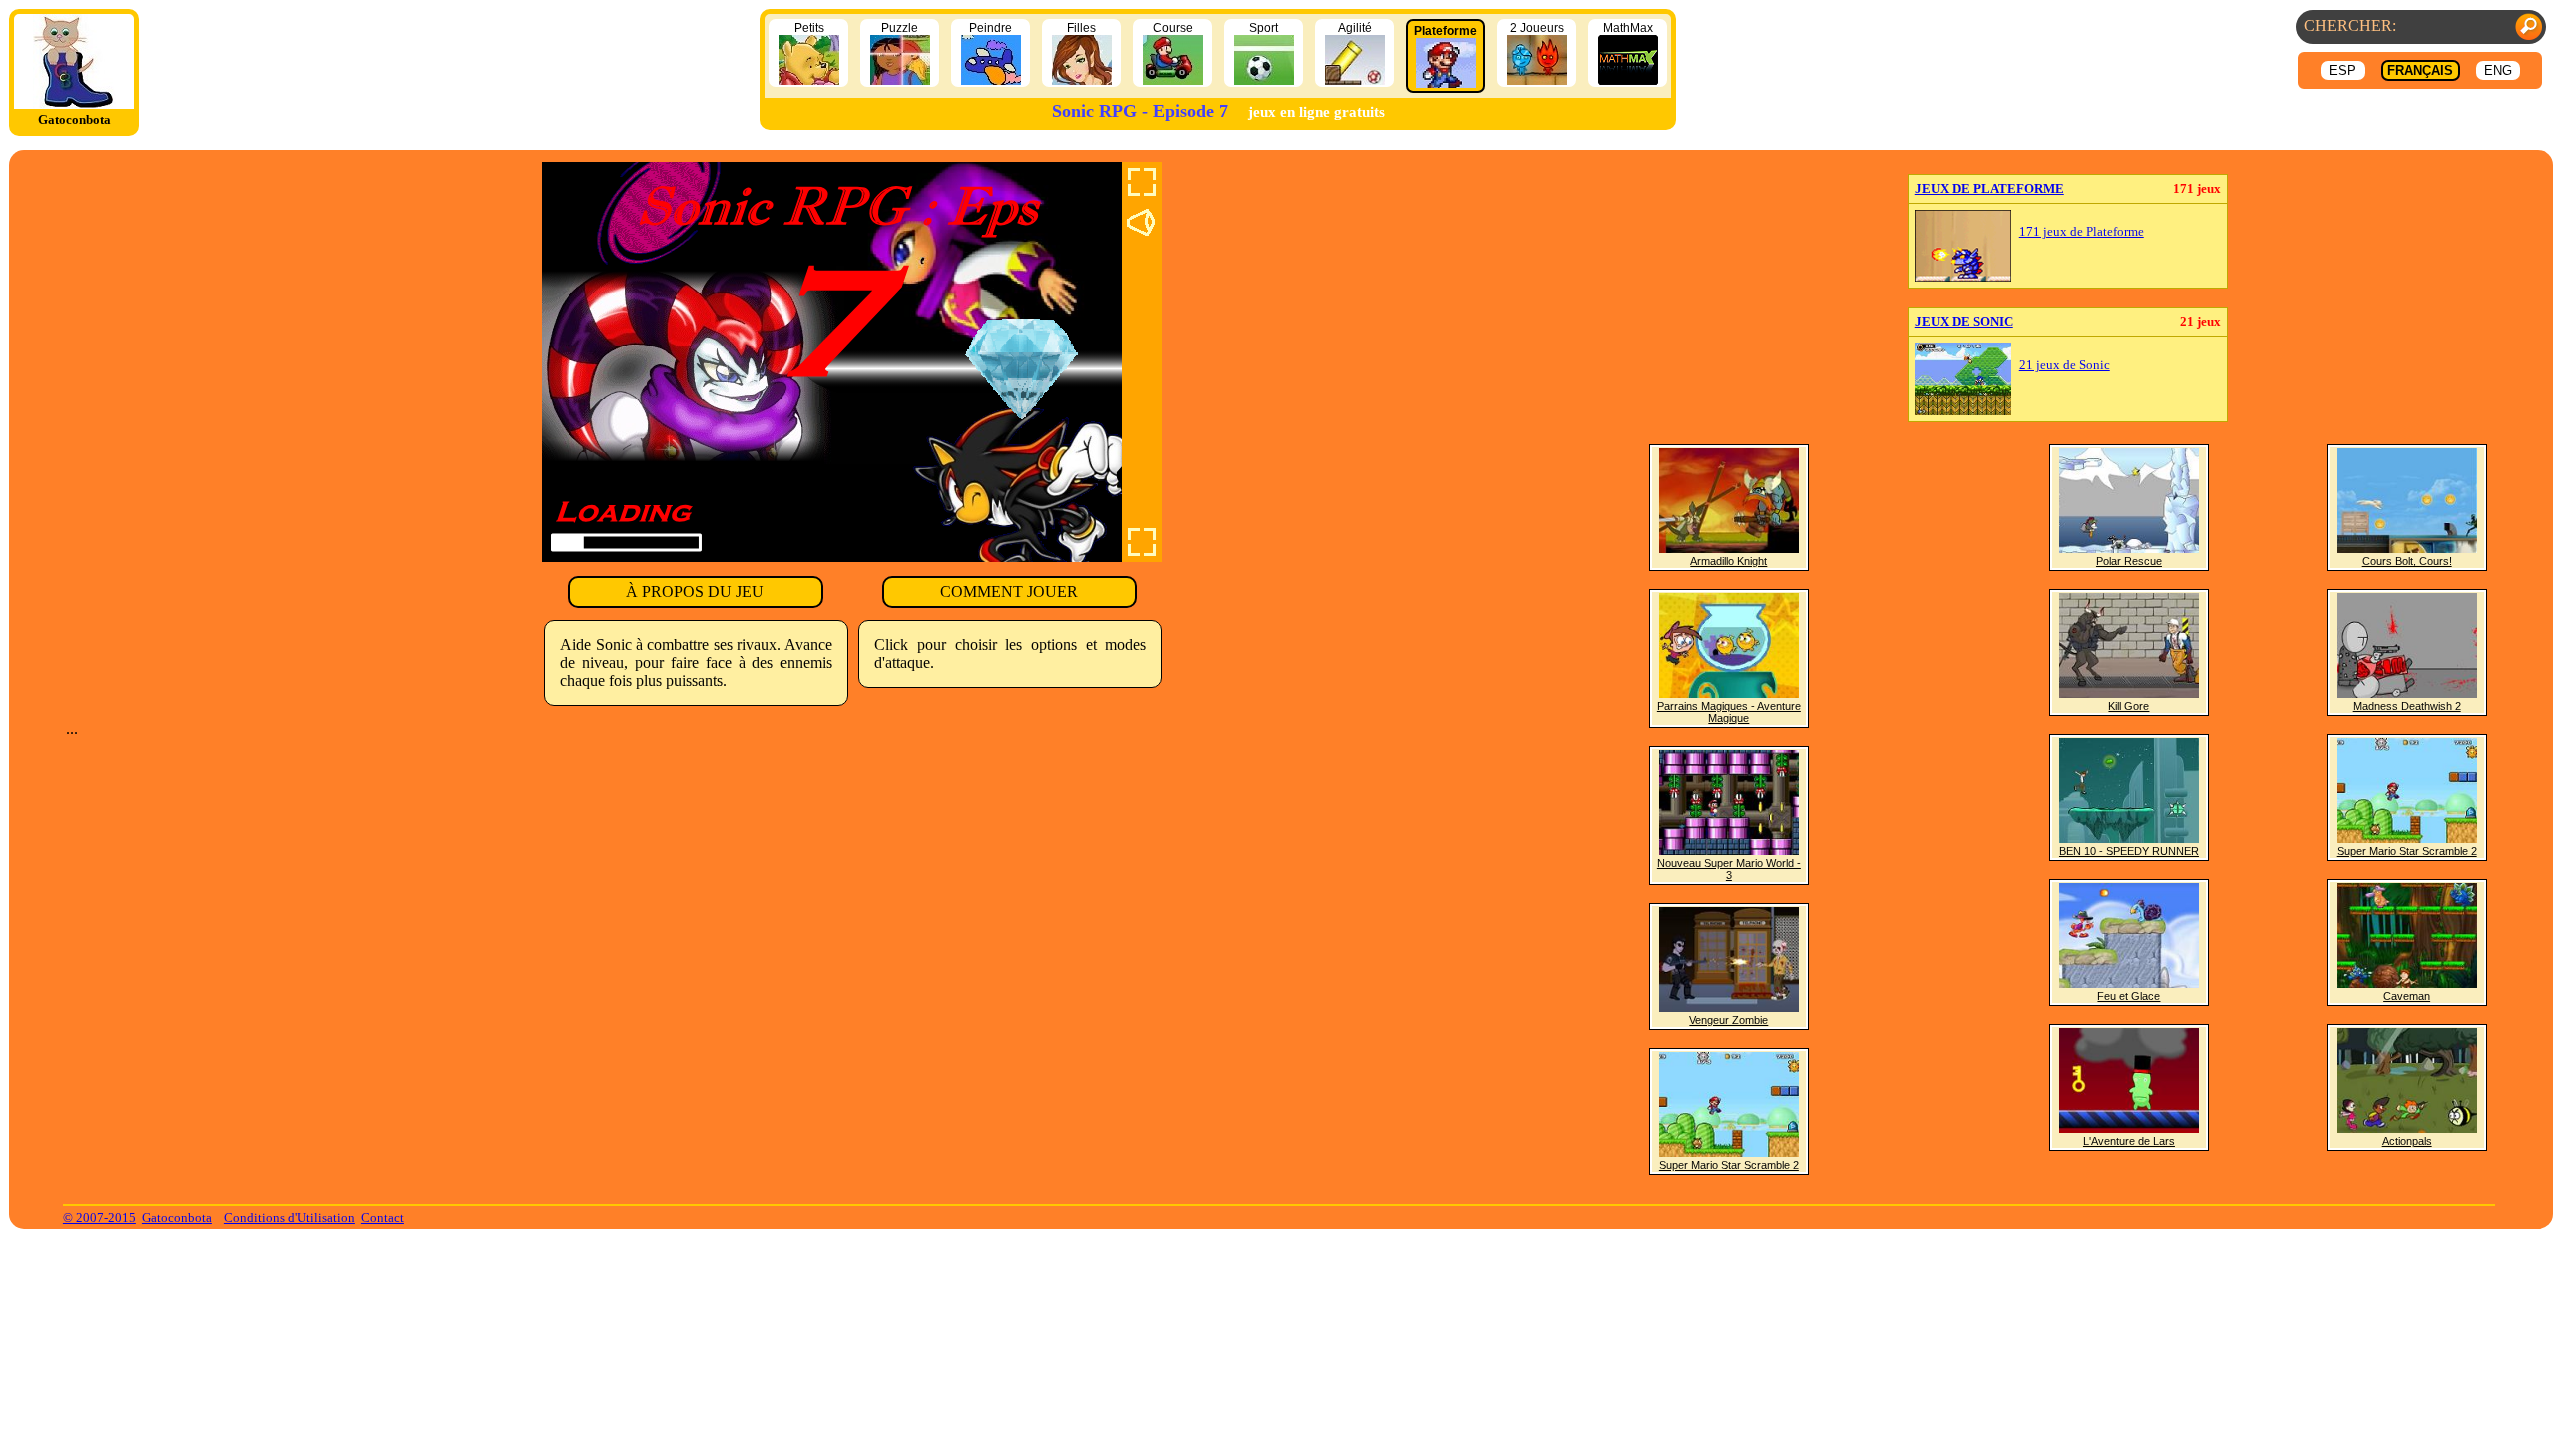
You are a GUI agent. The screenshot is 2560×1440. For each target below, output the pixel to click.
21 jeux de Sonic (2064, 365)
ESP (2342, 70)
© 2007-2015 (99, 1217)
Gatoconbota (177, 1217)
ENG (2498, 70)
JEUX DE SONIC (1964, 321)
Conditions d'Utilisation (289, 1217)
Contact (382, 1217)
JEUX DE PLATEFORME (1989, 188)
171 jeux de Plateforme (2081, 232)
